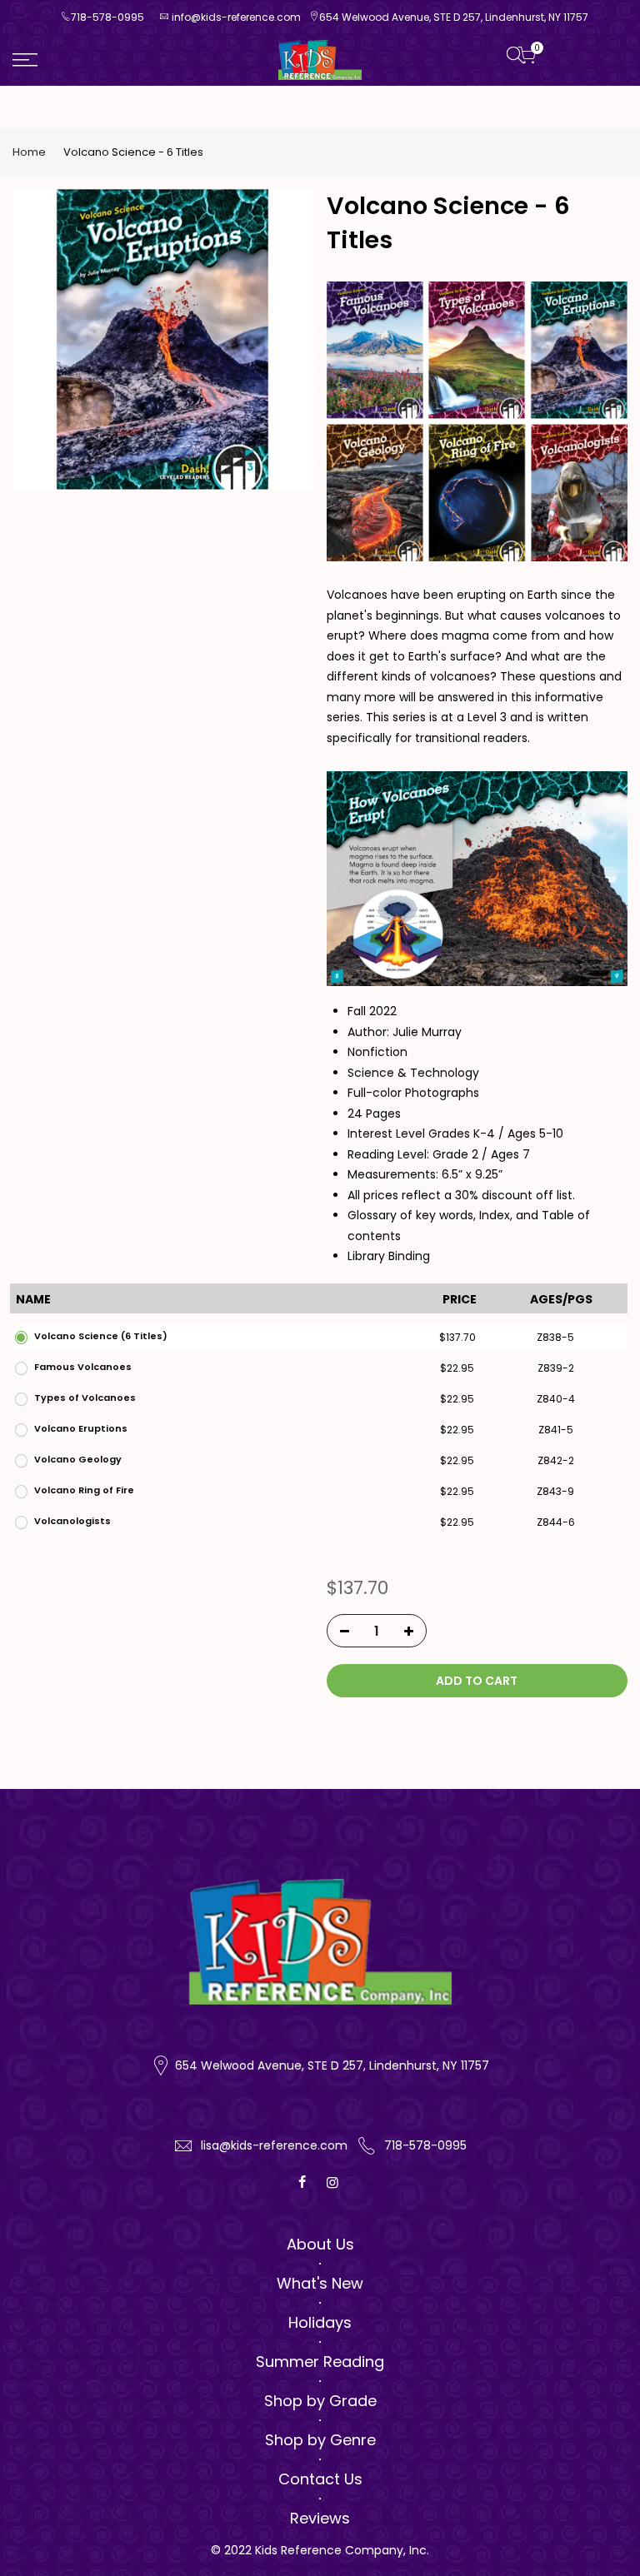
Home (29, 152)
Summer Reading (320, 2362)
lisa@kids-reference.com (274, 2145)
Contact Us (320, 2479)
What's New (320, 2283)
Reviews (320, 2518)
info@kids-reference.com (236, 17)
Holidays (320, 2322)
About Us (320, 2244)
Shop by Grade (320, 2401)
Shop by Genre (320, 2440)
